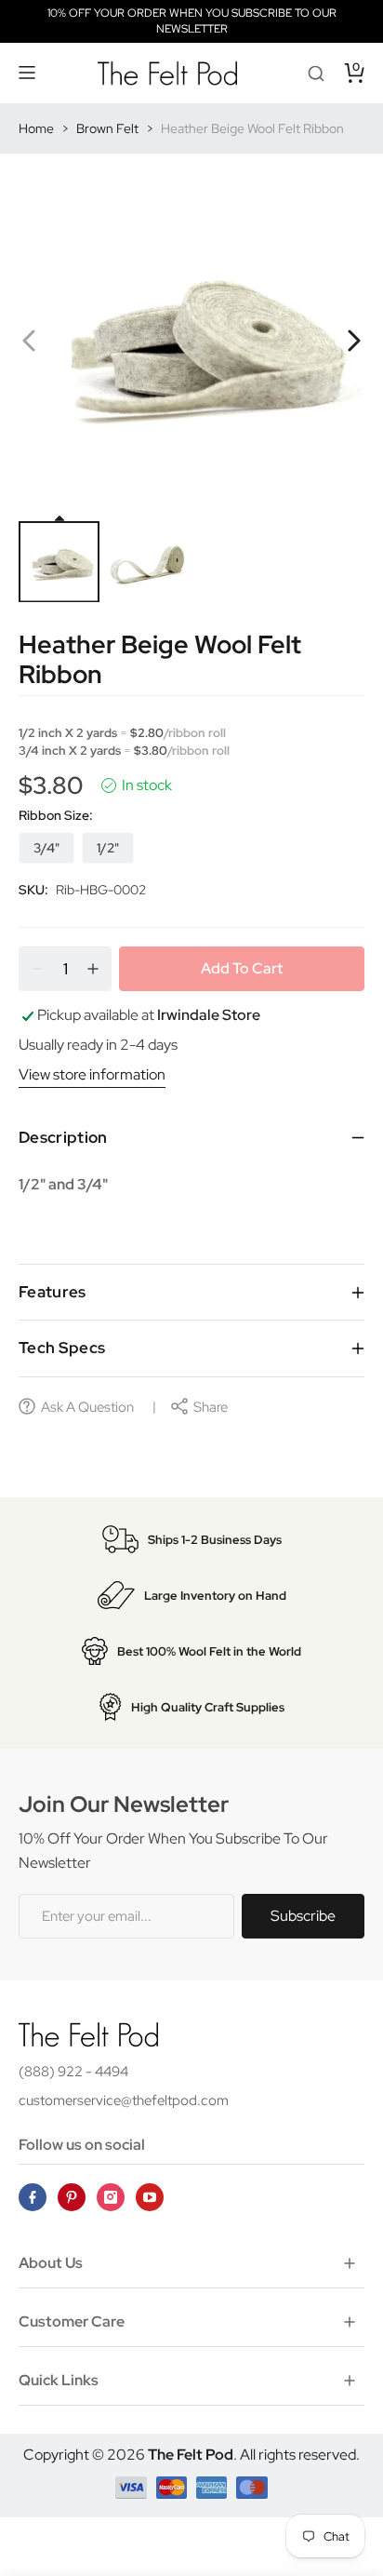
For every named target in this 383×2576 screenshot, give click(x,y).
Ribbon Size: (56, 815)
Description (63, 1137)
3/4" (46, 848)
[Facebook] (33, 2197)
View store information (92, 1074)
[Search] (316, 73)
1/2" (108, 848)
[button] (28, 73)
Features (53, 1292)
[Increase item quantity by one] (93, 969)
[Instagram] (111, 2197)
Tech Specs (62, 1348)
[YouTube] (150, 2197)
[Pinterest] (72, 2197)
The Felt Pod (191, 2455)
